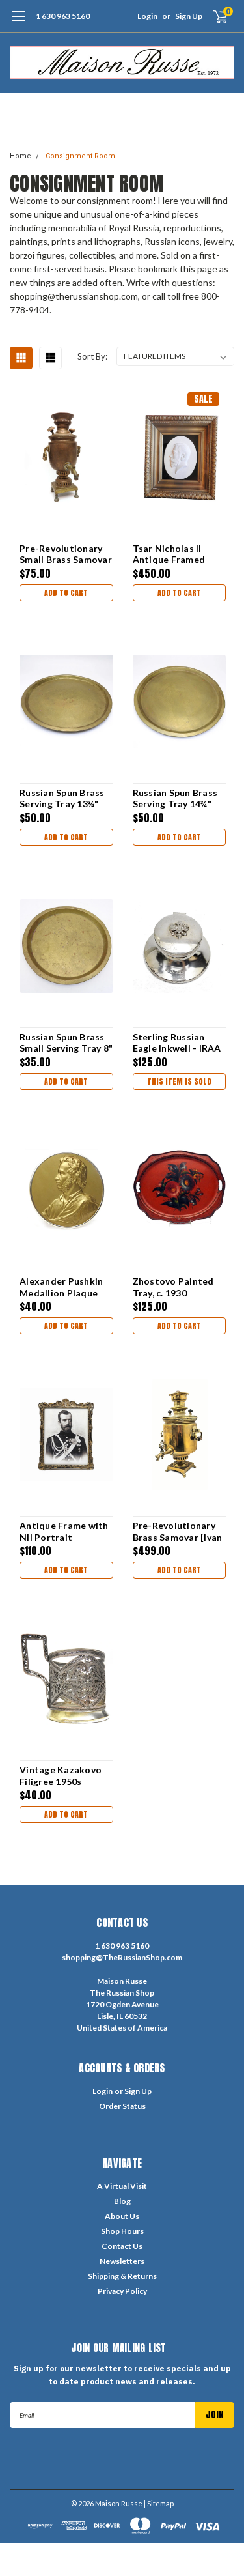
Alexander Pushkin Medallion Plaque (61, 1287)
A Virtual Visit (122, 2186)
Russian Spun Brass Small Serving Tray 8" (66, 1043)
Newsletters (122, 2261)
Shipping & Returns (122, 2276)
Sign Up (189, 16)
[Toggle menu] (18, 23)
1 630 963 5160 (63, 16)
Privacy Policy (122, 2291)
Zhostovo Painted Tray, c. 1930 (173, 1287)
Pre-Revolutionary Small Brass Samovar (66, 554)
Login (147, 16)
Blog (122, 2201)
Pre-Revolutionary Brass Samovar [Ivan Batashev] (178, 1531)
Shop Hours (122, 2231)
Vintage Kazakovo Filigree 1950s (61, 1776)
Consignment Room (80, 156)
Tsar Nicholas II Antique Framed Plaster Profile (169, 554)
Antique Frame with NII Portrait (64, 1531)
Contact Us (122, 2246)
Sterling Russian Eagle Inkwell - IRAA (177, 1043)
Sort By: (92, 356)
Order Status (122, 2106)
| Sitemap (159, 2503)
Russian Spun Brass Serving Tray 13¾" (62, 798)
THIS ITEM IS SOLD (179, 1081)
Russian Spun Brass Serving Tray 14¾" (175, 798)
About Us (122, 2216)
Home (20, 156)
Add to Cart (66, 593)
